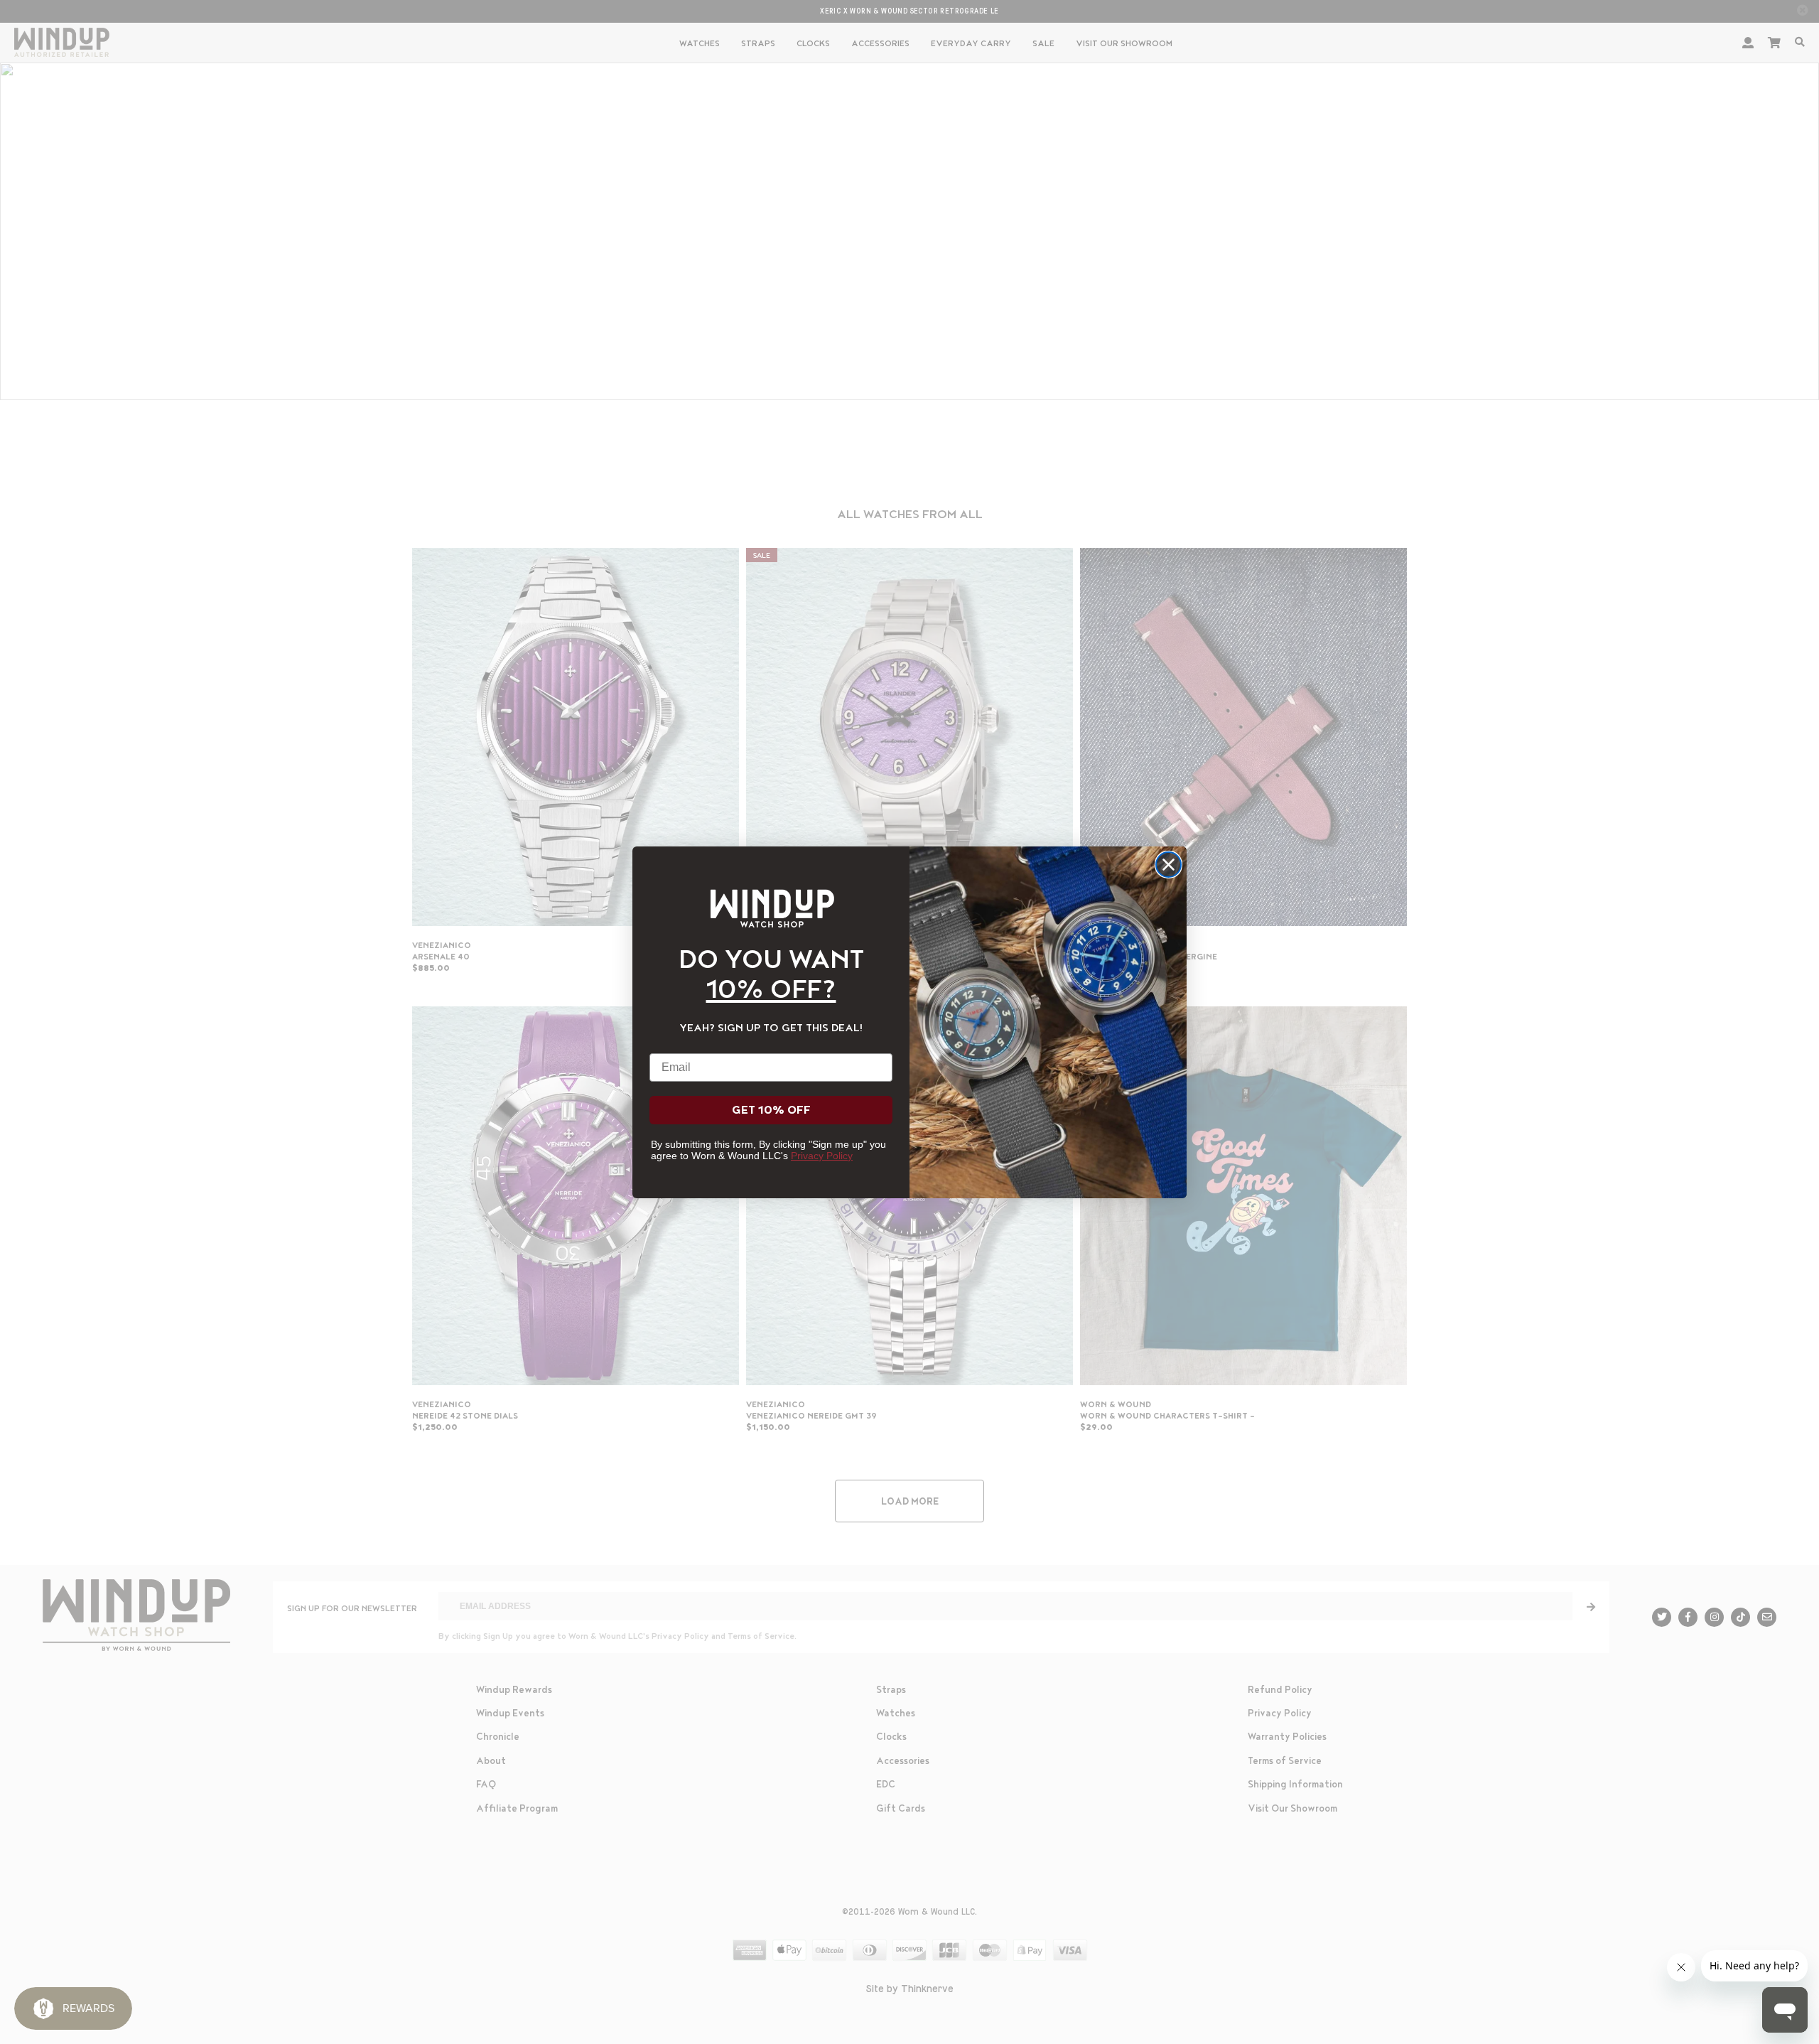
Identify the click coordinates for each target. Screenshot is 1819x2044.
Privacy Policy (822, 1156)
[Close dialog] (1168, 865)
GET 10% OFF (771, 1110)
